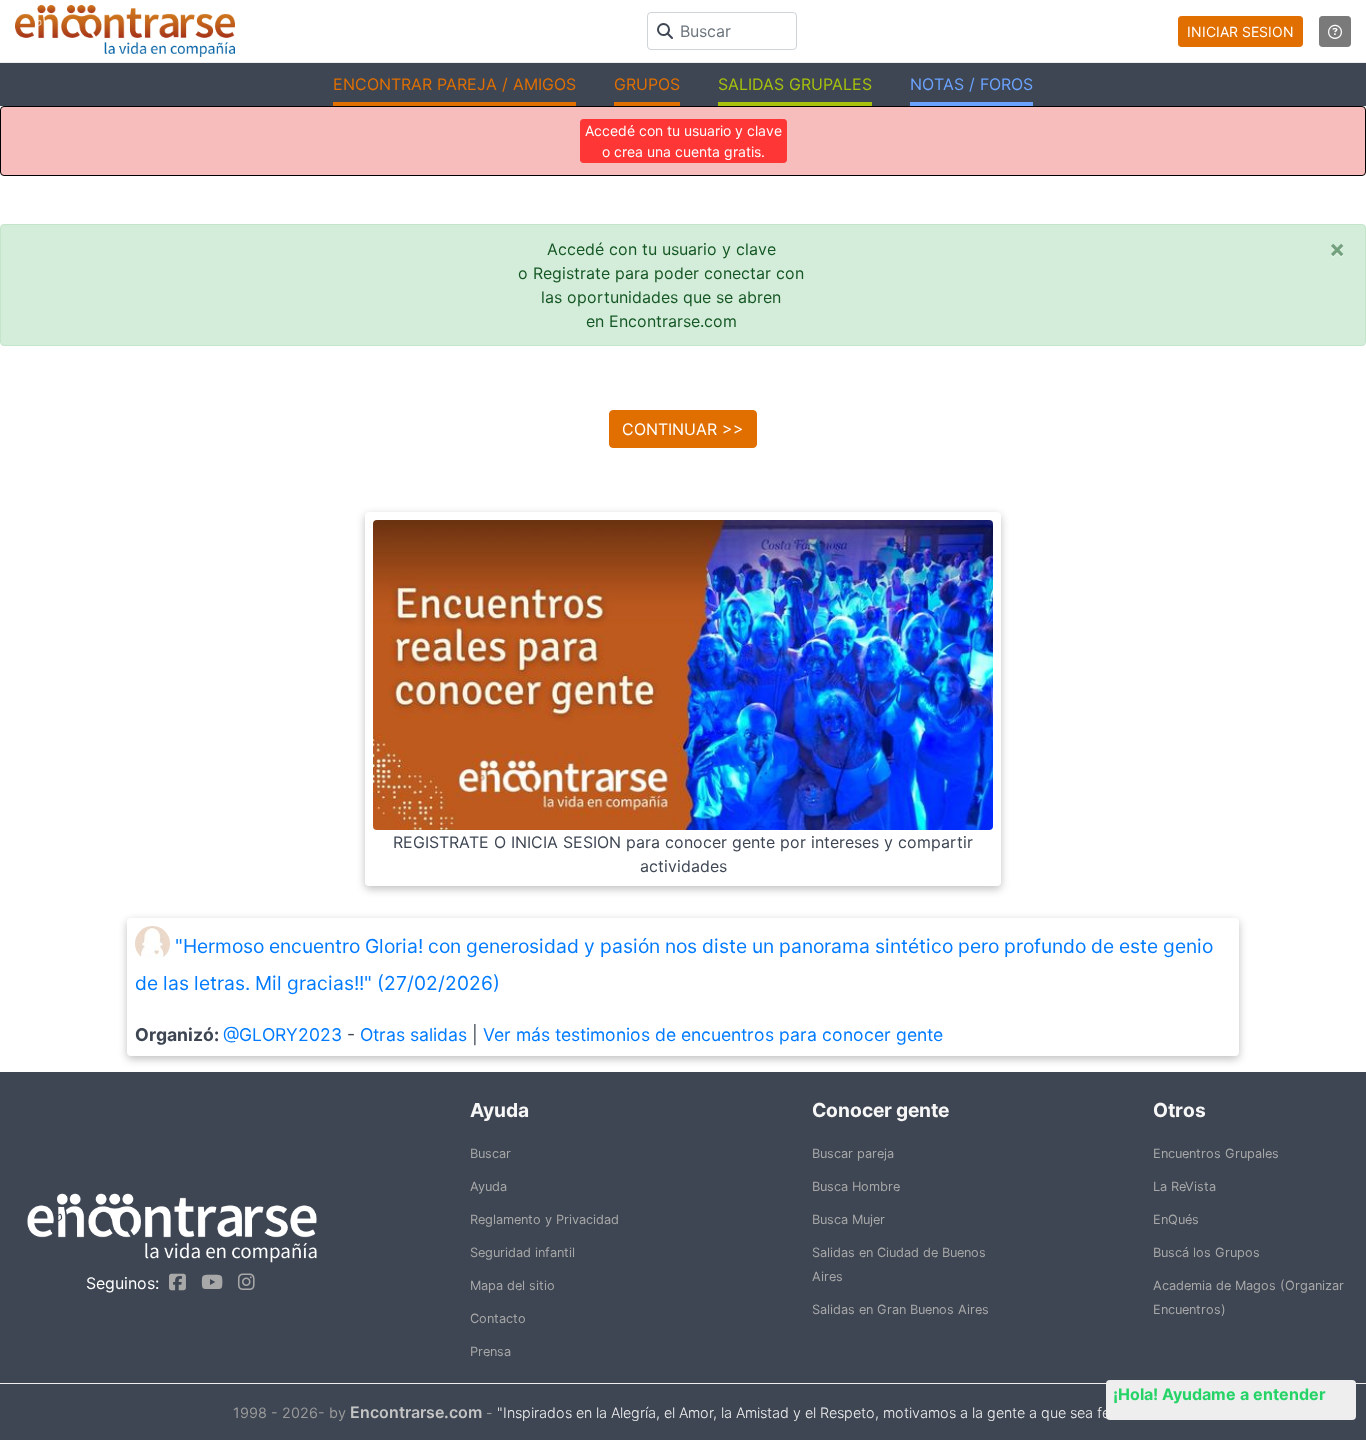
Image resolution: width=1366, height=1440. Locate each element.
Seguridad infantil (522, 1252)
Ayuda (488, 1186)
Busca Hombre (856, 1186)
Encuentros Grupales (1216, 1153)
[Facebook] (172, 1282)
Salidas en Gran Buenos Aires (900, 1309)
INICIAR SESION (1240, 31)
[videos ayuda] (1335, 31)
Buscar (490, 1153)
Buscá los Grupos (1206, 1252)
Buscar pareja (853, 1153)
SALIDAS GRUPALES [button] (795, 84)
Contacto (498, 1318)
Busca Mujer (848, 1219)
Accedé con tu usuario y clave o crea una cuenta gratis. (683, 141)
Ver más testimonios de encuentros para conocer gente (713, 1034)
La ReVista (1184, 1186)
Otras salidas (413, 1034)
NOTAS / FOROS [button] (971, 84)
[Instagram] (241, 1282)
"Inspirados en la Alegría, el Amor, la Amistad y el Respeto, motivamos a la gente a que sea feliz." (815, 1412)
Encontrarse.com (416, 1412)
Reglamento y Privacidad (544, 1219)
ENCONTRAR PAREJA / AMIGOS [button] (454, 84)
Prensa (490, 1351)
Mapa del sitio (512, 1285)
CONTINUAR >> (683, 429)
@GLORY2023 (282, 1034)
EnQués (1176, 1219)
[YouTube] (207, 1282)
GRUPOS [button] (647, 84)
